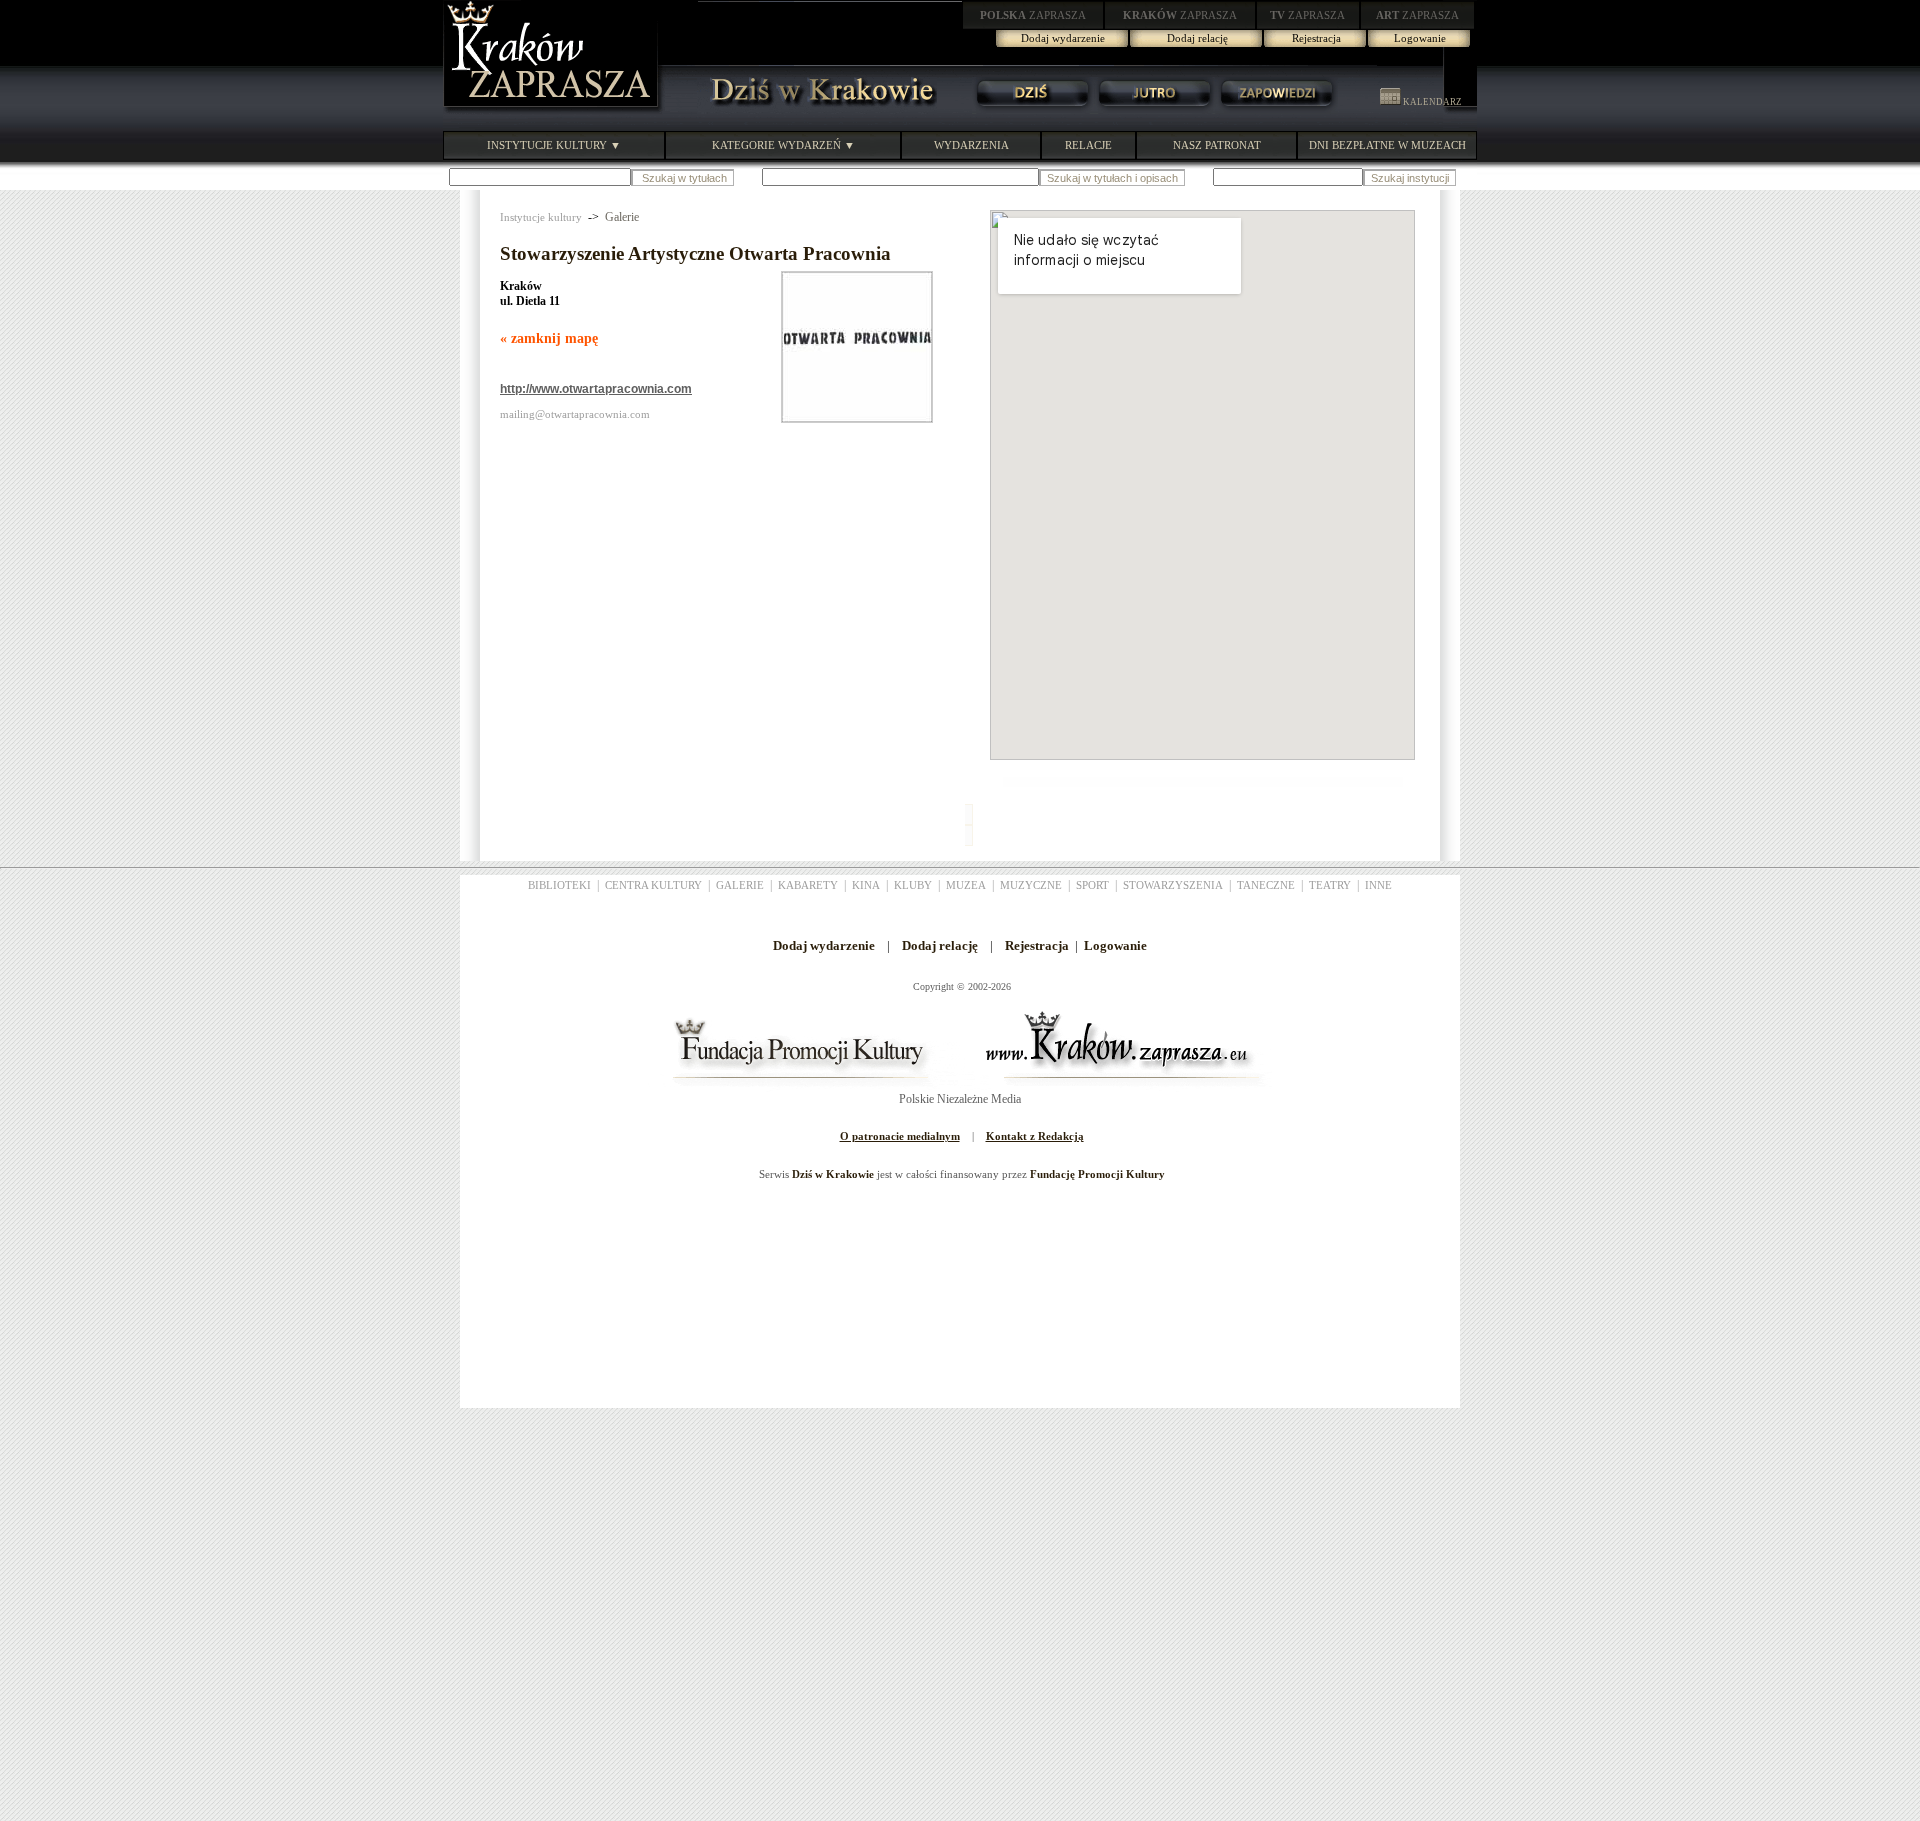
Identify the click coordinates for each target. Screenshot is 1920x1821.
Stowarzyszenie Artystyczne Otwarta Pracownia (695, 253)
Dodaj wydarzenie (1063, 38)
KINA (866, 885)
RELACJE (1088, 145)
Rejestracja (1316, 38)
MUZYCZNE (1031, 885)
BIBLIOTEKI (559, 885)
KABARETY (808, 885)
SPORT (1092, 885)
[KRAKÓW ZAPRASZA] (553, 110)
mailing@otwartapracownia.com (575, 414)
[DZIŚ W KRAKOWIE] (817, 110)
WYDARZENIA (971, 145)
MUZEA (966, 885)
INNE (1378, 885)
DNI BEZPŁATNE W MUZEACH (1387, 145)
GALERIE (740, 885)
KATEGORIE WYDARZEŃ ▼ (783, 145)
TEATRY (1330, 885)
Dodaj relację (1197, 38)
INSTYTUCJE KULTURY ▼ (554, 145)
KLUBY (913, 885)
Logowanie (1420, 38)
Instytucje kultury (541, 217)
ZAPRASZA (1033, 15)
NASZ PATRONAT (1217, 145)
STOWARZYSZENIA (1173, 885)
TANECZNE (1266, 885)
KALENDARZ (1431, 102)
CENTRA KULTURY (653, 885)
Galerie (622, 217)
